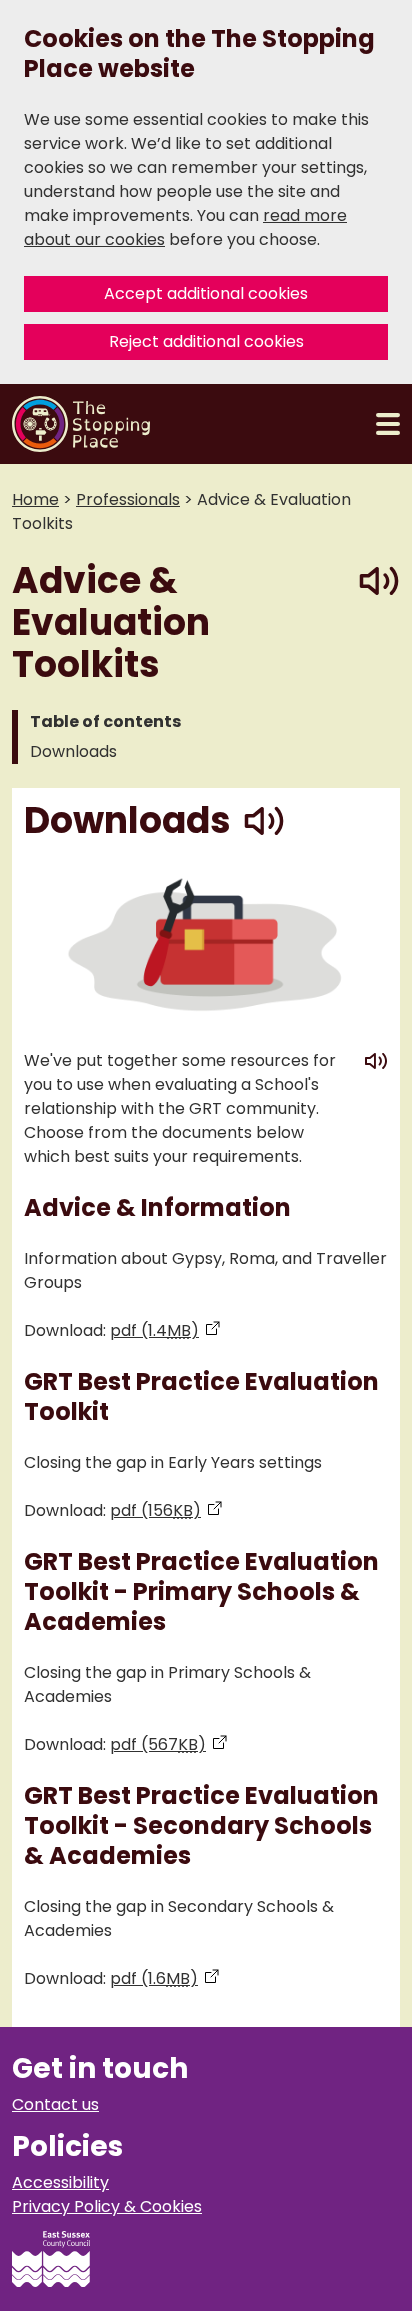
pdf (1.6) (165, 1978)
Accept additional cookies (206, 293)
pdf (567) (169, 1744)
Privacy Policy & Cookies (107, 2206)
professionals (128, 499)
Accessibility (60, 2182)
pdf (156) (166, 1510)
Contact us (55, 2104)
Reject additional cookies (206, 341)
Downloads (73, 751)
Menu (388, 424)
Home (35, 499)
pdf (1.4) (165, 1330)
